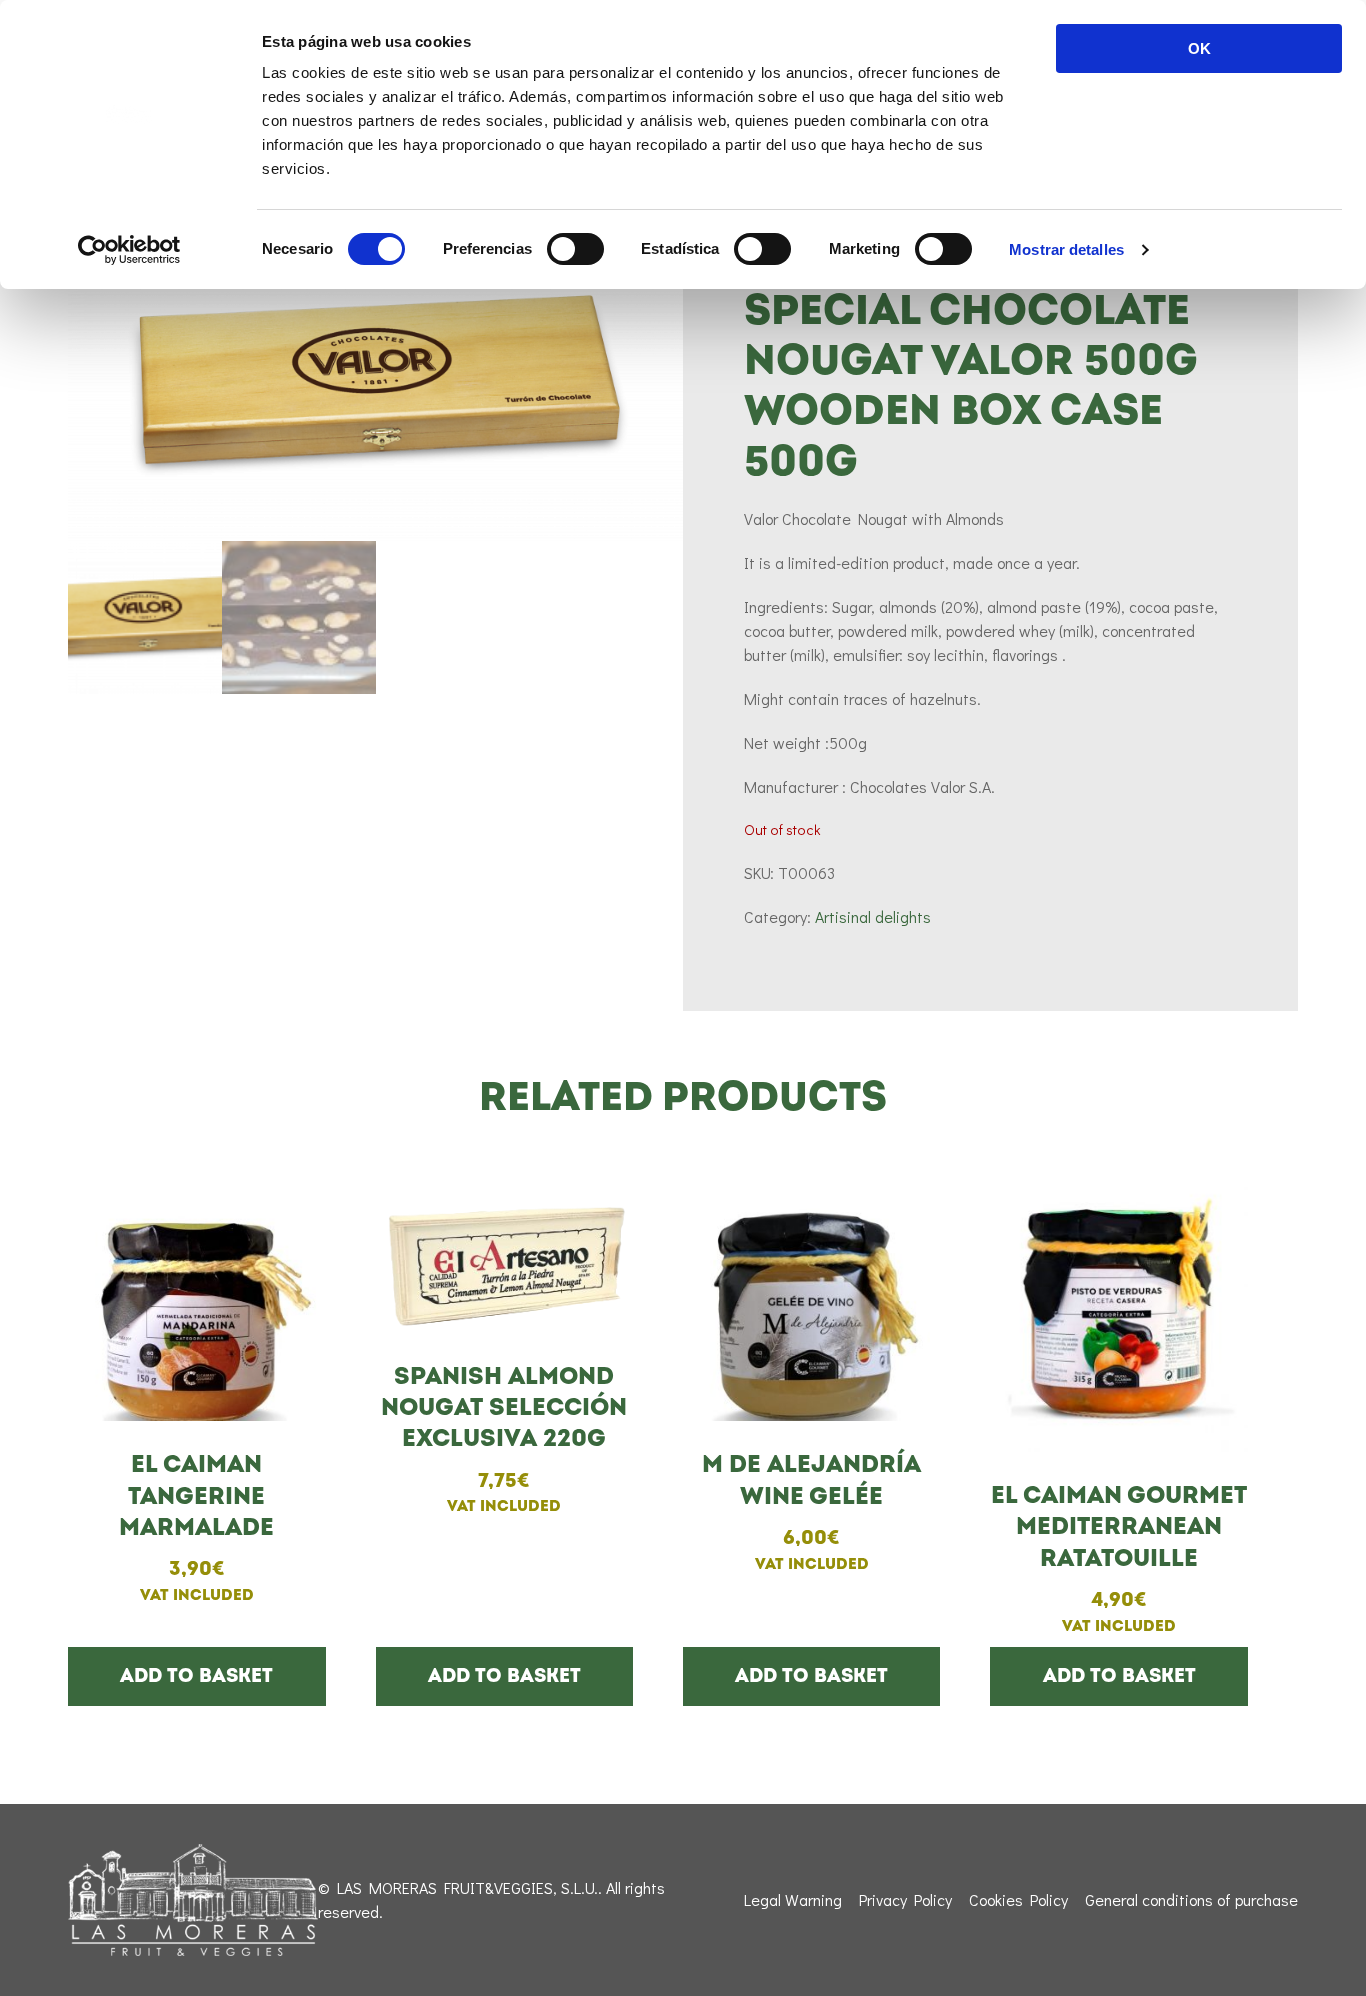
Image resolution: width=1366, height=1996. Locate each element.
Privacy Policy (905, 1899)
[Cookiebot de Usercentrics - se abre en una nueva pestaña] (129, 250)
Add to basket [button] (196, 1676)
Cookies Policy (1018, 1899)
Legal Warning (793, 1899)
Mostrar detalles (1066, 249)
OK (1199, 48)
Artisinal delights (873, 916)
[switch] (575, 249)
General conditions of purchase (1191, 1899)
